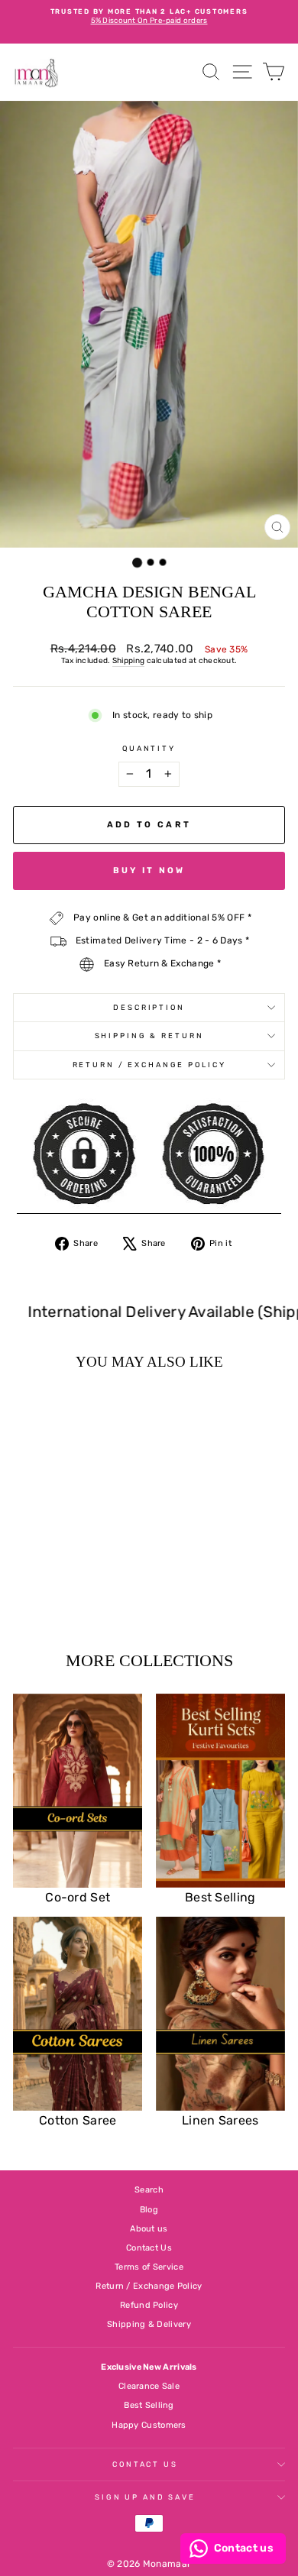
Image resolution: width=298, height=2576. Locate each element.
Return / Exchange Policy (149, 1065)
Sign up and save (145, 2497)
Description (149, 1007)
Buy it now (149, 871)
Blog (149, 2210)
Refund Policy (149, 2305)
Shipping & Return (149, 1036)
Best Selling (149, 2405)
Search (149, 2190)
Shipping (128, 661)
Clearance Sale (149, 2386)
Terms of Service (149, 2267)
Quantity (149, 748)
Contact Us (149, 2248)
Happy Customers (149, 2425)
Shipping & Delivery (149, 2324)
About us (149, 2229)
